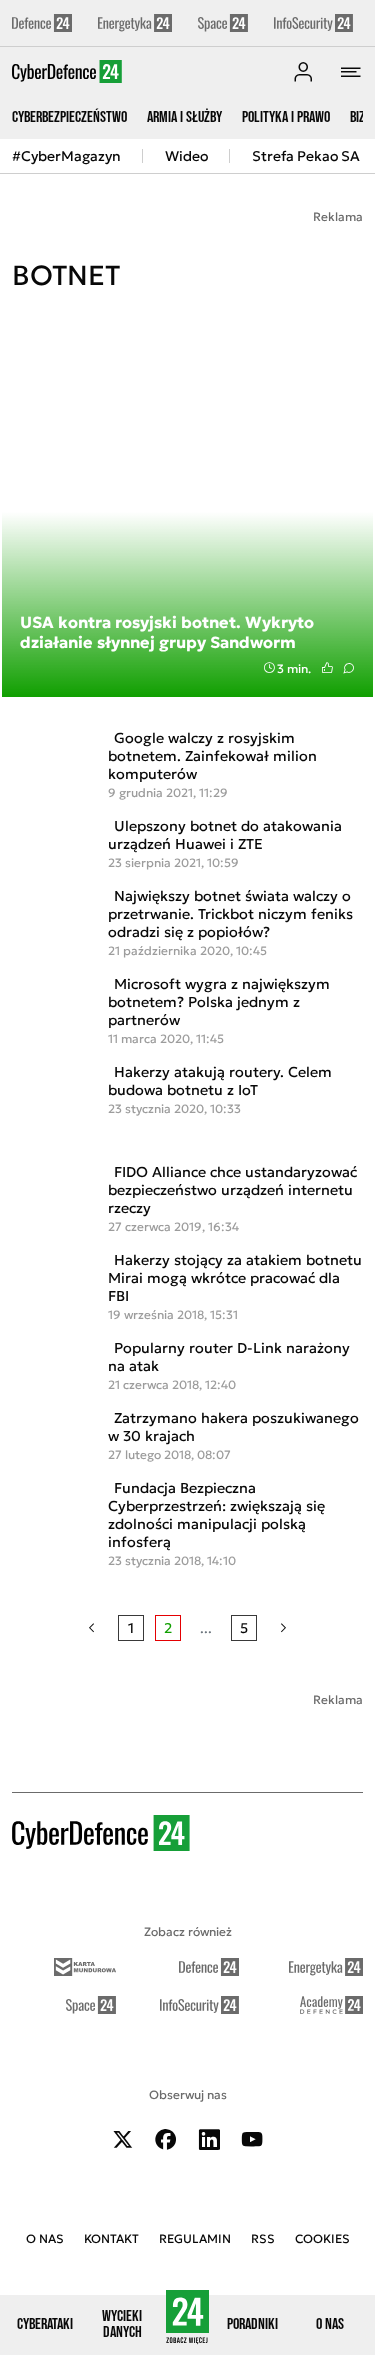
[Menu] (351, 72)
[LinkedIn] (209, 2139)
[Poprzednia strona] (91, 1628)
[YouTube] (252, 2139)
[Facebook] (166, 2139)
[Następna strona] (283, 1628)
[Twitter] (123, 2139)
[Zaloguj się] (303, 72)
